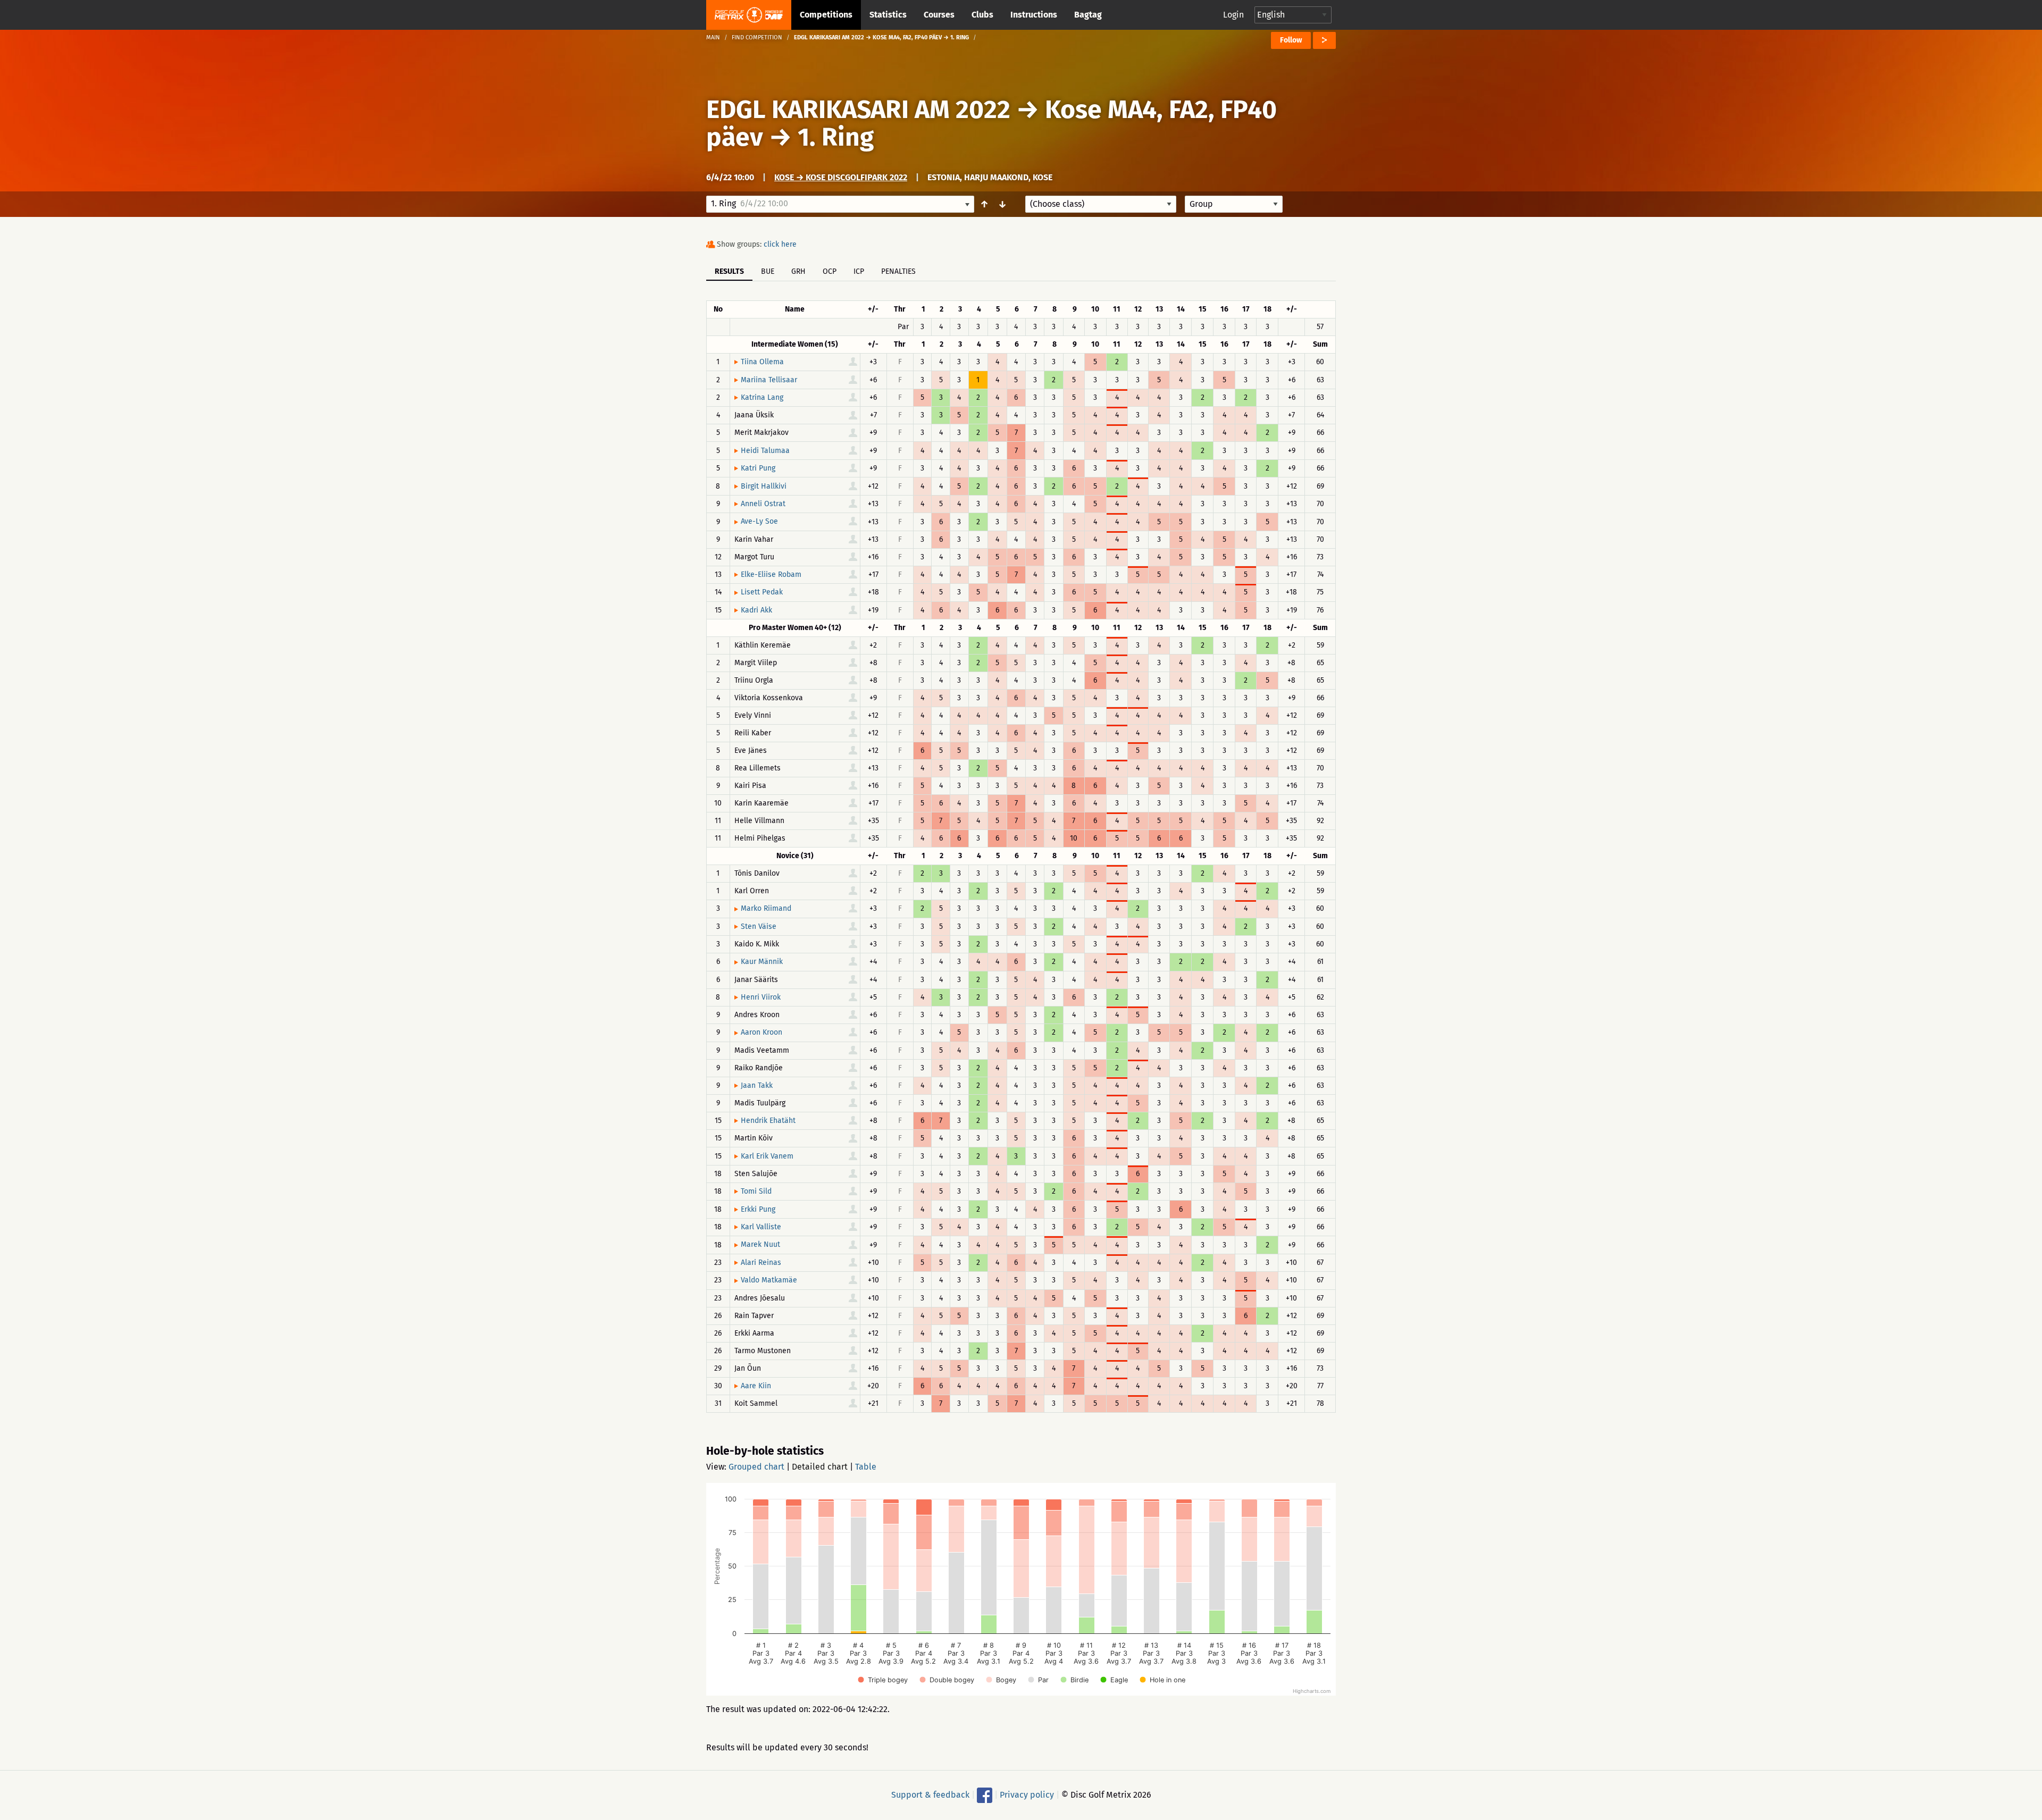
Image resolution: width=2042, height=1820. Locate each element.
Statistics (888, 15)
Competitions (826, 15)
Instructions (1034, 15)
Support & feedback (930, 1795)
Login (1233, 15)
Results (729, 271)
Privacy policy (1027, 1795)
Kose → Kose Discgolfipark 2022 (841, 177)
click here (780, 244)
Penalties (898, 271)
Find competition (757, 37)
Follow (1291, 40)
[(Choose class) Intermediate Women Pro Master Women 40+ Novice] (1101, 204)
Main (713, 37)
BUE (768, 271)
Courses (939, 15)
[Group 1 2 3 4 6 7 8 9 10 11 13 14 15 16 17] (1234, 204)
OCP (830, 271)
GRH (798, 271)
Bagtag (1088, 15)
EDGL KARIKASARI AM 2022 (858, 110)
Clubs (982, 15)
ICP (859, 271)
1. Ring (836, 137)
